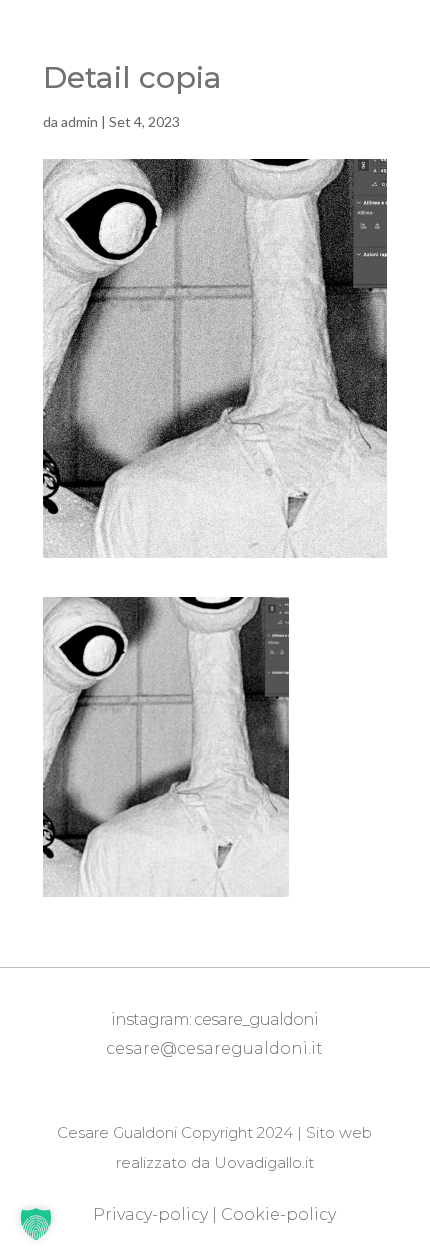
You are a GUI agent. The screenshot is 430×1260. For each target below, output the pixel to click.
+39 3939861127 (219, 1079)
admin (79, 121)
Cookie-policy (278, 1214)
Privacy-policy (150, 1214)
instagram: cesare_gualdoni (214, 1019)
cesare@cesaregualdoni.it (214, 1048)
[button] (36, 1224)
